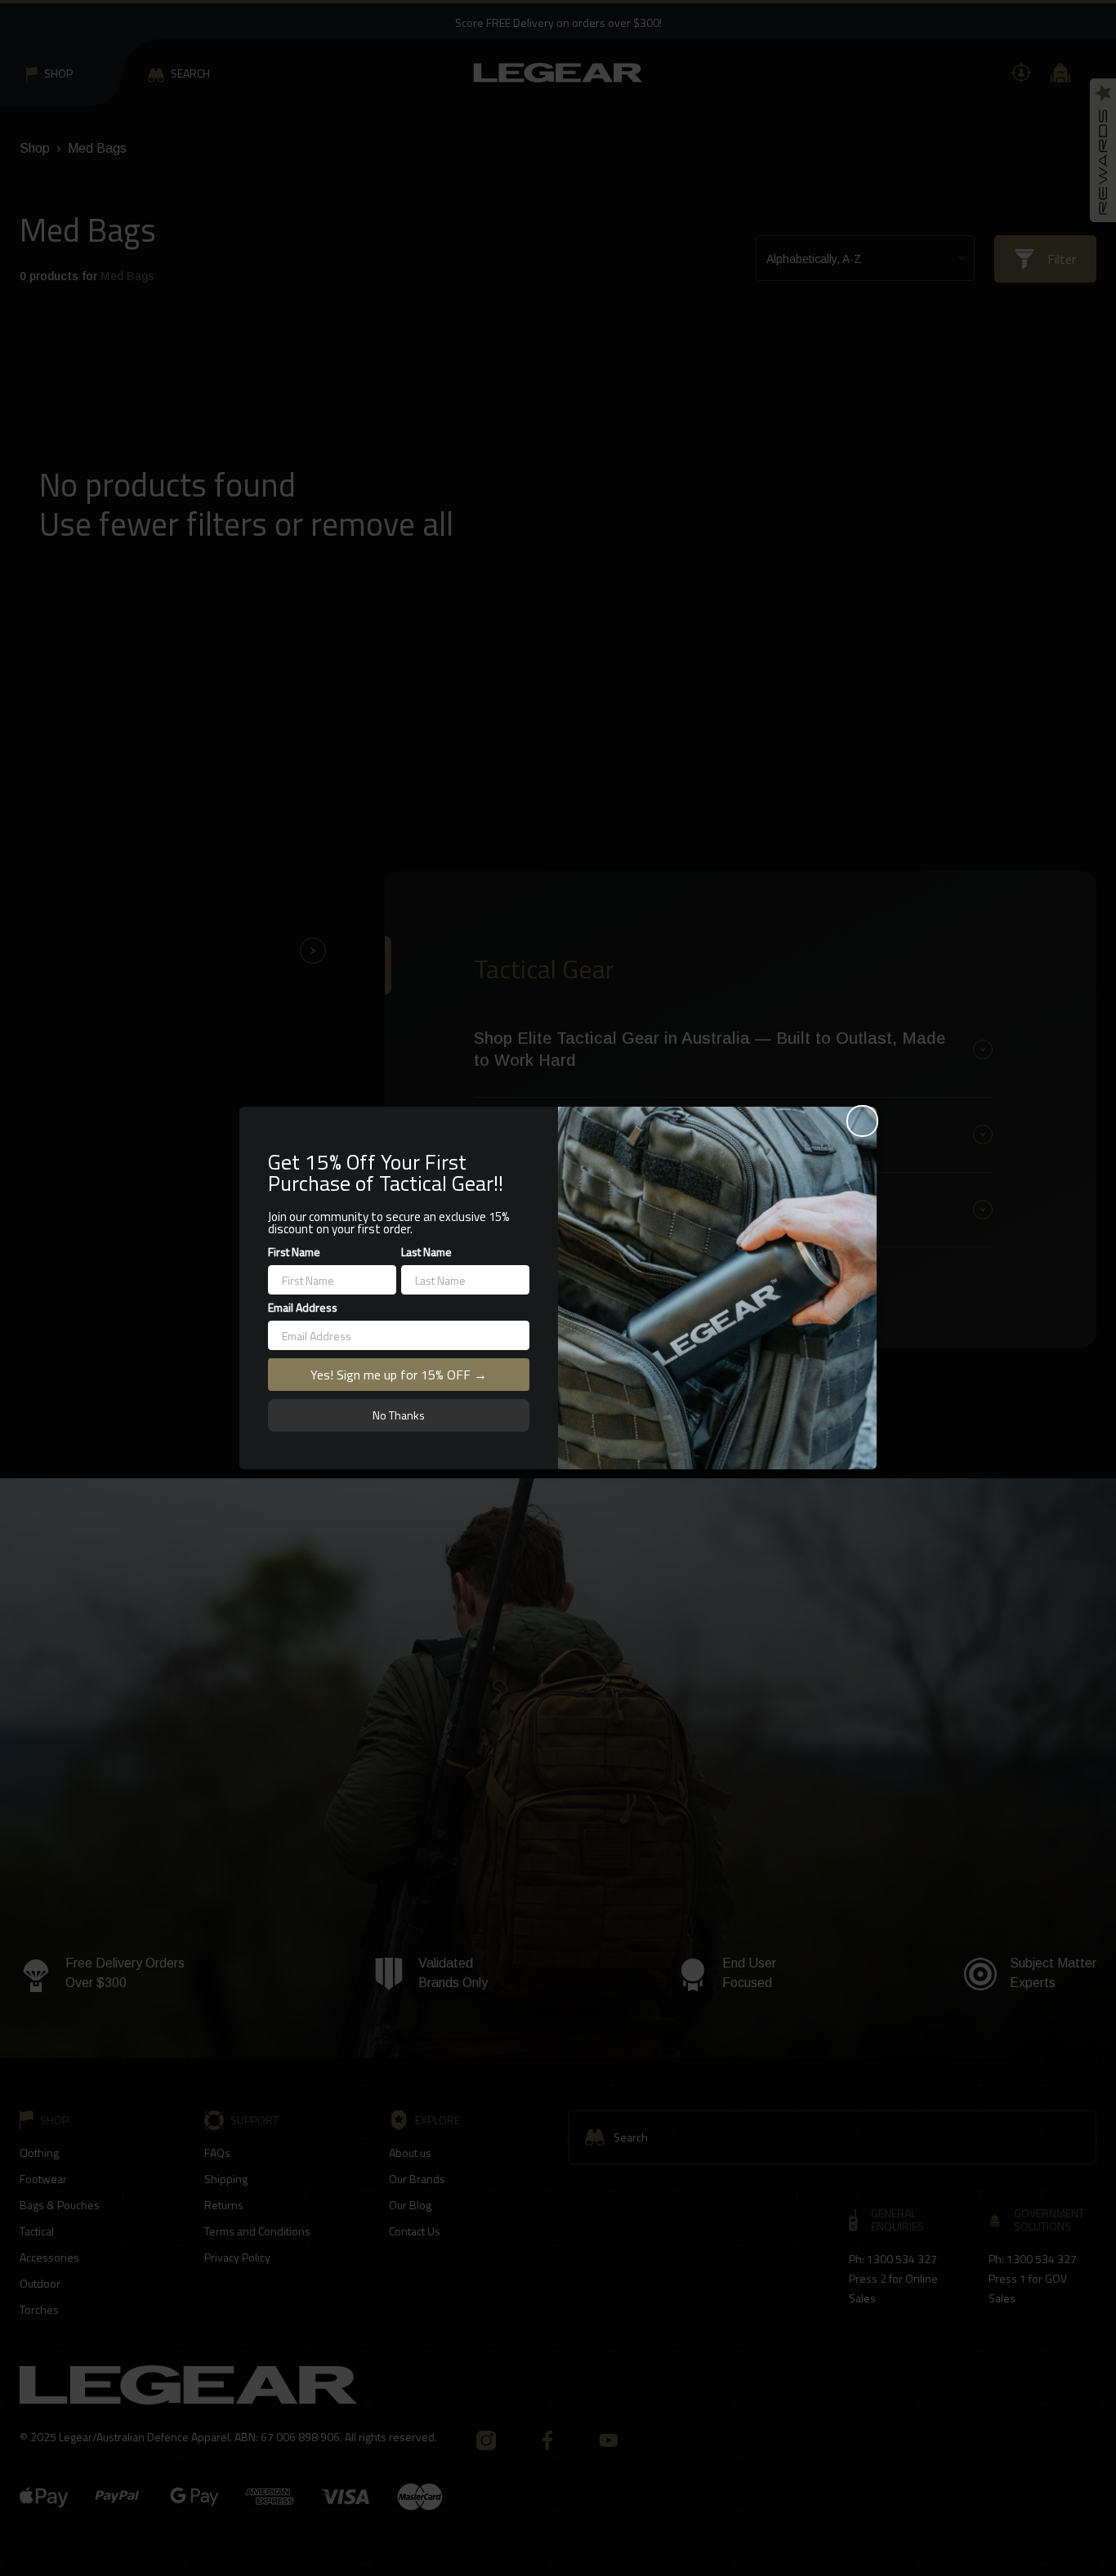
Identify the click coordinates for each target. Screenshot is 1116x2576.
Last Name (426, 1252)
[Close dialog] (862, 1121)
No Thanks (399, 1415)
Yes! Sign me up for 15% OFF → (399, 1375)
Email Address (303, 1307)
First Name (294, 1252)
